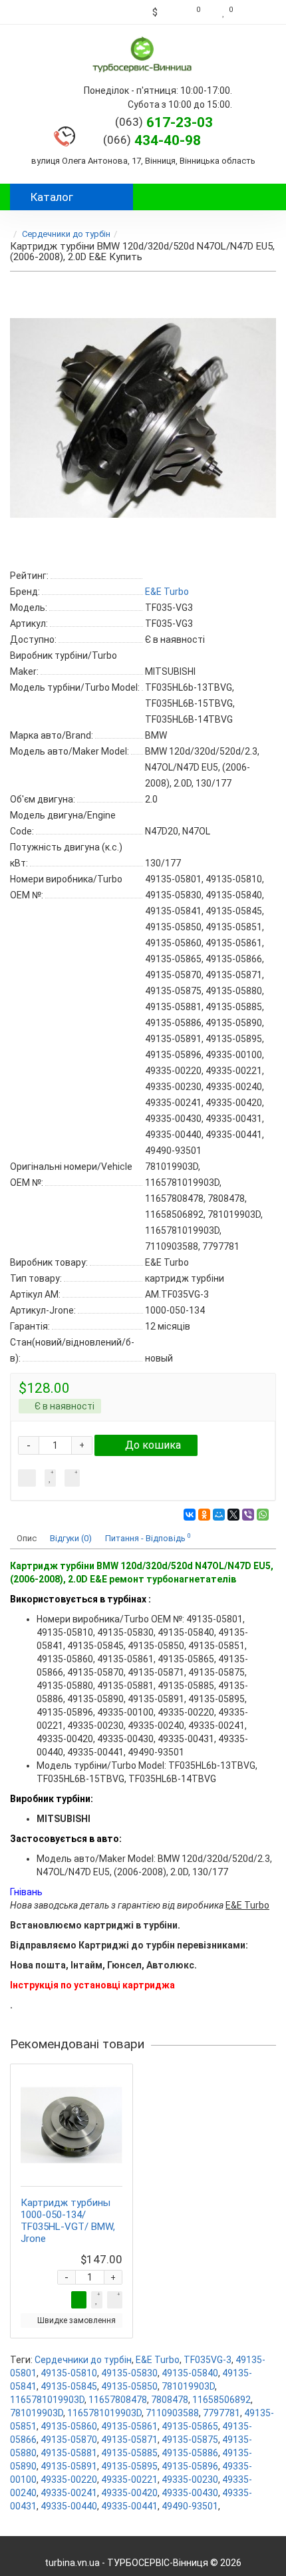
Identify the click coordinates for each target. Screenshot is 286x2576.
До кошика (153, 1445)
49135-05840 (190, 2373)
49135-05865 (190, 2426)
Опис (27, 1538)
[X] (233, 1515)
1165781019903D (47, 2400)
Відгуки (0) (71, 1538)
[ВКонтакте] (190, 1515)
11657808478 (118, 2400)
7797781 (221, 2413)
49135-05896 (190, 2466)
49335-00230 (190, 2480)
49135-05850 (129, 2386)
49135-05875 (190, 2440)
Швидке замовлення (76, 2320)
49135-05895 (129, 2466)
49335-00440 (69, 2506)
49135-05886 (190, 2453)
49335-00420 (129, 2493)
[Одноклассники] (204, 1515)
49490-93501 (190, 2506)
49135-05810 (69, 2373)
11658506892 (221, 2400)
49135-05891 (69, 2466)
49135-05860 (69, 2426)
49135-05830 (129, 2373)
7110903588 (172, 2413)
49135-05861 (129, 2426)
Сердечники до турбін (66, 234)
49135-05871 (129, 2440)
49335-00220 (69, 2480)
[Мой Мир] (219, 1515)
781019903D (188, 2386)
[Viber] (248, 1515)
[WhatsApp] (263, 1515)
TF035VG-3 (208, 2360)
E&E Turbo (158, 2360)
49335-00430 (190, 2493)
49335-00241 (69, 2493)
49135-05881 (69, 2453)
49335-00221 (129, 2480)
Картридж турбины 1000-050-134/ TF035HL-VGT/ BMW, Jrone (68, 2221)
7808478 (170, 2400)
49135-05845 (69, 2386)
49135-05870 (69, 2440)
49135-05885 (129, 2453)
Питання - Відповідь (148, 1538)
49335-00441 (129, 2506)
